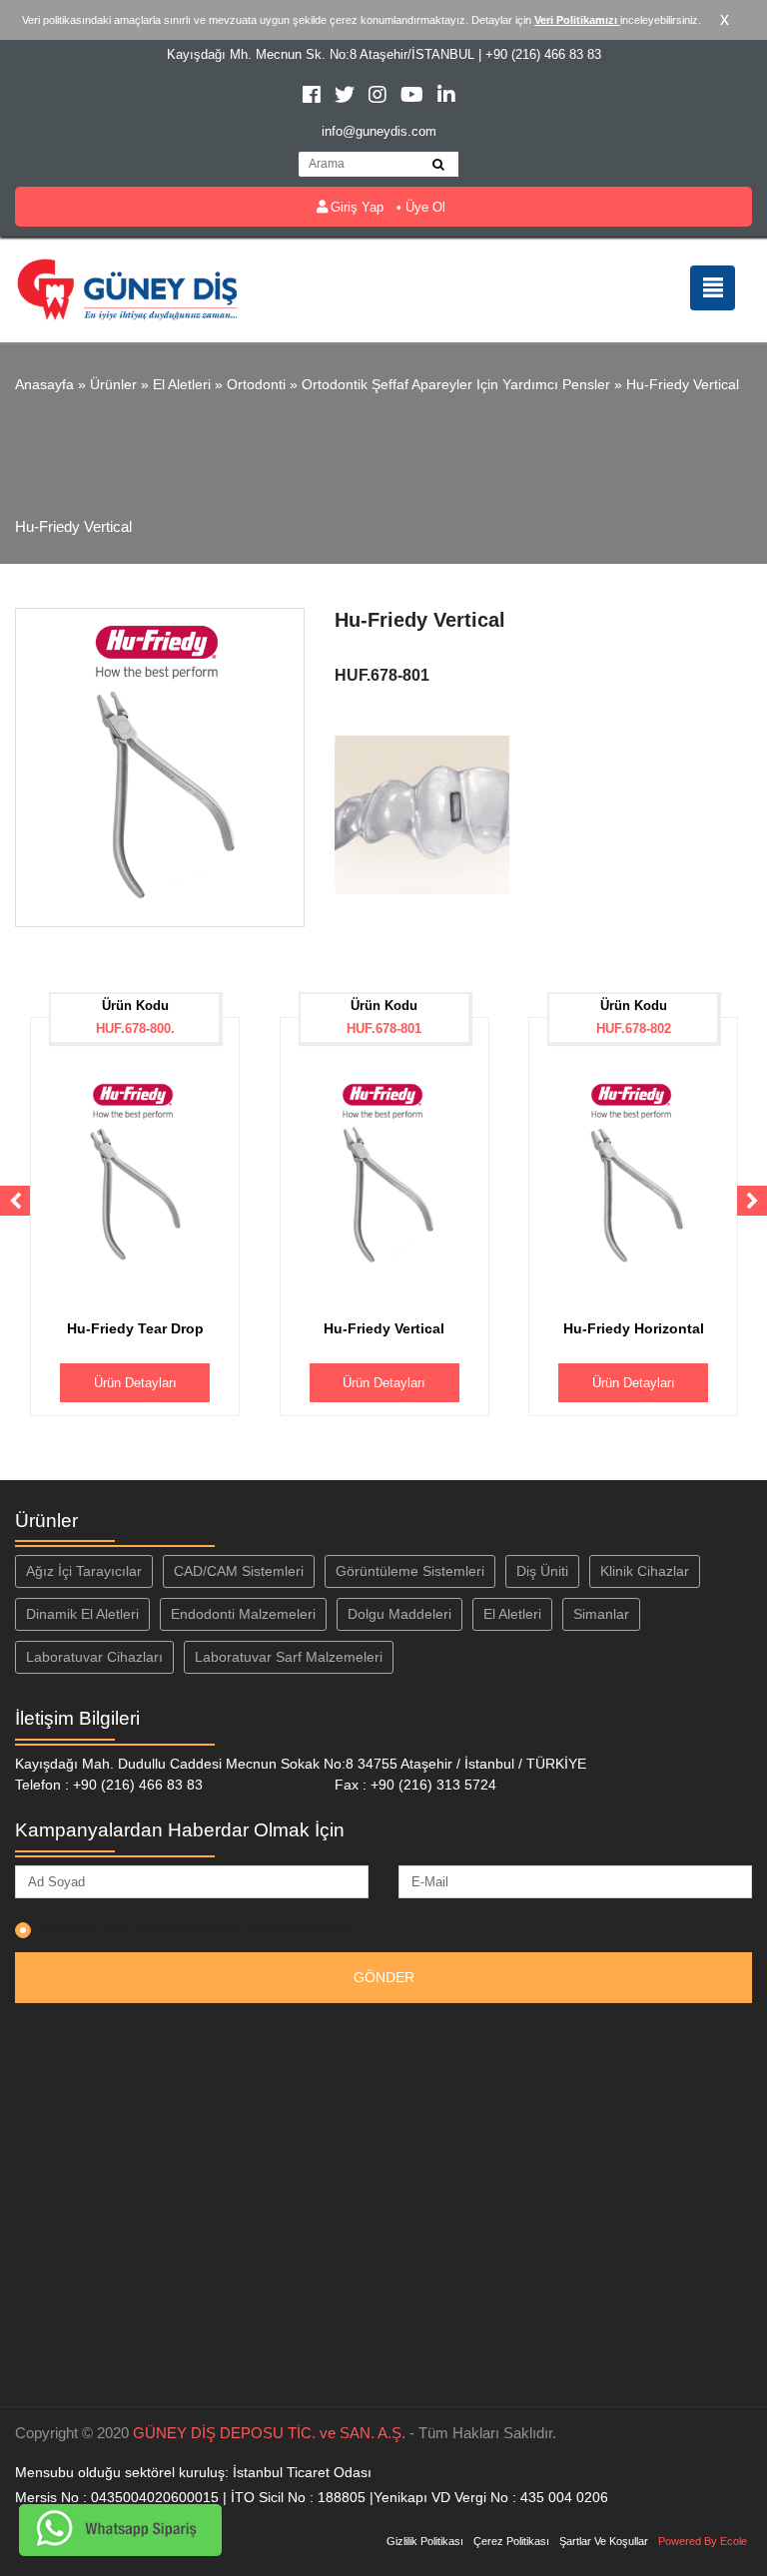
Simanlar (601, 1614)
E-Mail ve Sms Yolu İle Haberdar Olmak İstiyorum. (197, 1928)
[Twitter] (347, 97)
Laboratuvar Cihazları (94, 1657)
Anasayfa (44, 384)
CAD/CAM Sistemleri (239, 1571)
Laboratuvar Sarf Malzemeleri (289, 1657)
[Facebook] (314, 97)
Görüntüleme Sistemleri (410, 1571)
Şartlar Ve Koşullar (604, 2541)
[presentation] (15, 1201)
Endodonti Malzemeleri (243, 1614)
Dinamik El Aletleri (82, 1614)
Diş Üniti (542, 1571)
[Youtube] (414, 97)
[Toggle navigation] (713, 288)
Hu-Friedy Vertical (683, 384)
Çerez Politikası (511, 2541)
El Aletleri (182, 384)
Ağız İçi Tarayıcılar (84, 1571)
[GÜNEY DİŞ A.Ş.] (128, 288)
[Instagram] (380, 97)
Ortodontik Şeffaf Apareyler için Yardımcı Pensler (456, 384)
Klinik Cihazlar (645, 1571)
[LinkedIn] (446, 97)
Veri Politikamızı (577, 20)
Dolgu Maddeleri (399, 1614)
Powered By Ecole (703, 2541)
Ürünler (113, 384)
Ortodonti (256, 384)
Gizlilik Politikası (425, 2541)
